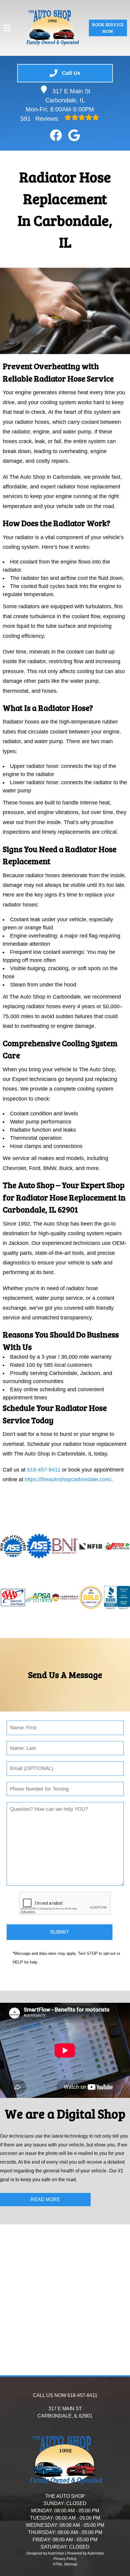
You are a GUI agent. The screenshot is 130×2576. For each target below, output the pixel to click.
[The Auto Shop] (52, 28)
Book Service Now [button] (108, 28)
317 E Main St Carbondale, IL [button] (68, 96)
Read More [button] (45, 2199)
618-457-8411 (44, 1470)
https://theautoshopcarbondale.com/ (68, 1479)
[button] (56, 135)
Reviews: (41, 119)
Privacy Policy (65, 2559)
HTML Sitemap (65, 2564)
